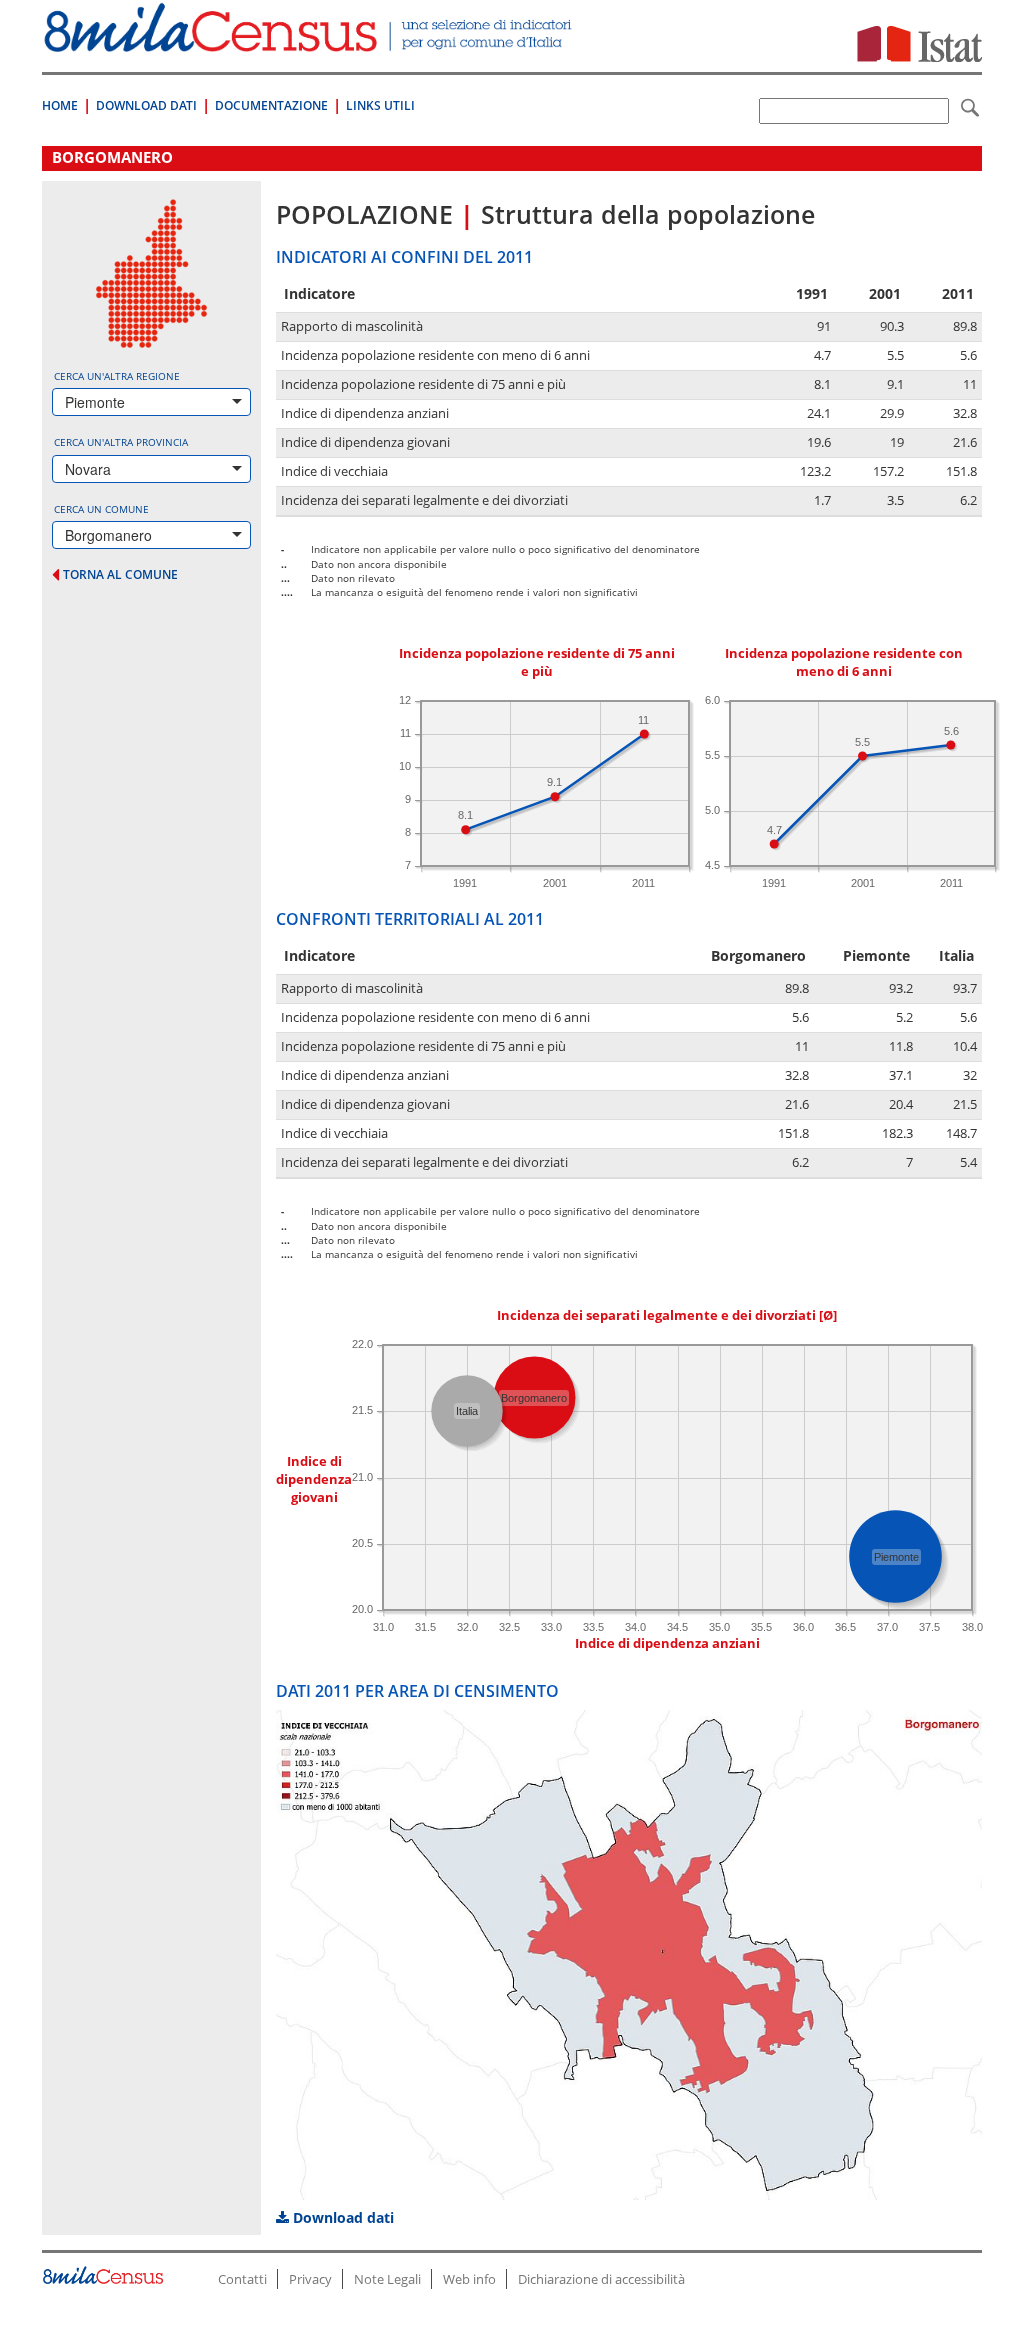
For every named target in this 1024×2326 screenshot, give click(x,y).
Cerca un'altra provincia (121, 442)
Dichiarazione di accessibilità (601, 2279)
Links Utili (380, 105)
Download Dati (146, 105)
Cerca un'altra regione (117, 376)
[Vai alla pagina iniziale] (310, 41)
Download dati (341, 2217)
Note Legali (387, 2279)
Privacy (310, 2279)
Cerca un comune (101, 509)
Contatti (242, 2279)
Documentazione (271, 105)
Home (60, 105)
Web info (469, 2279)
